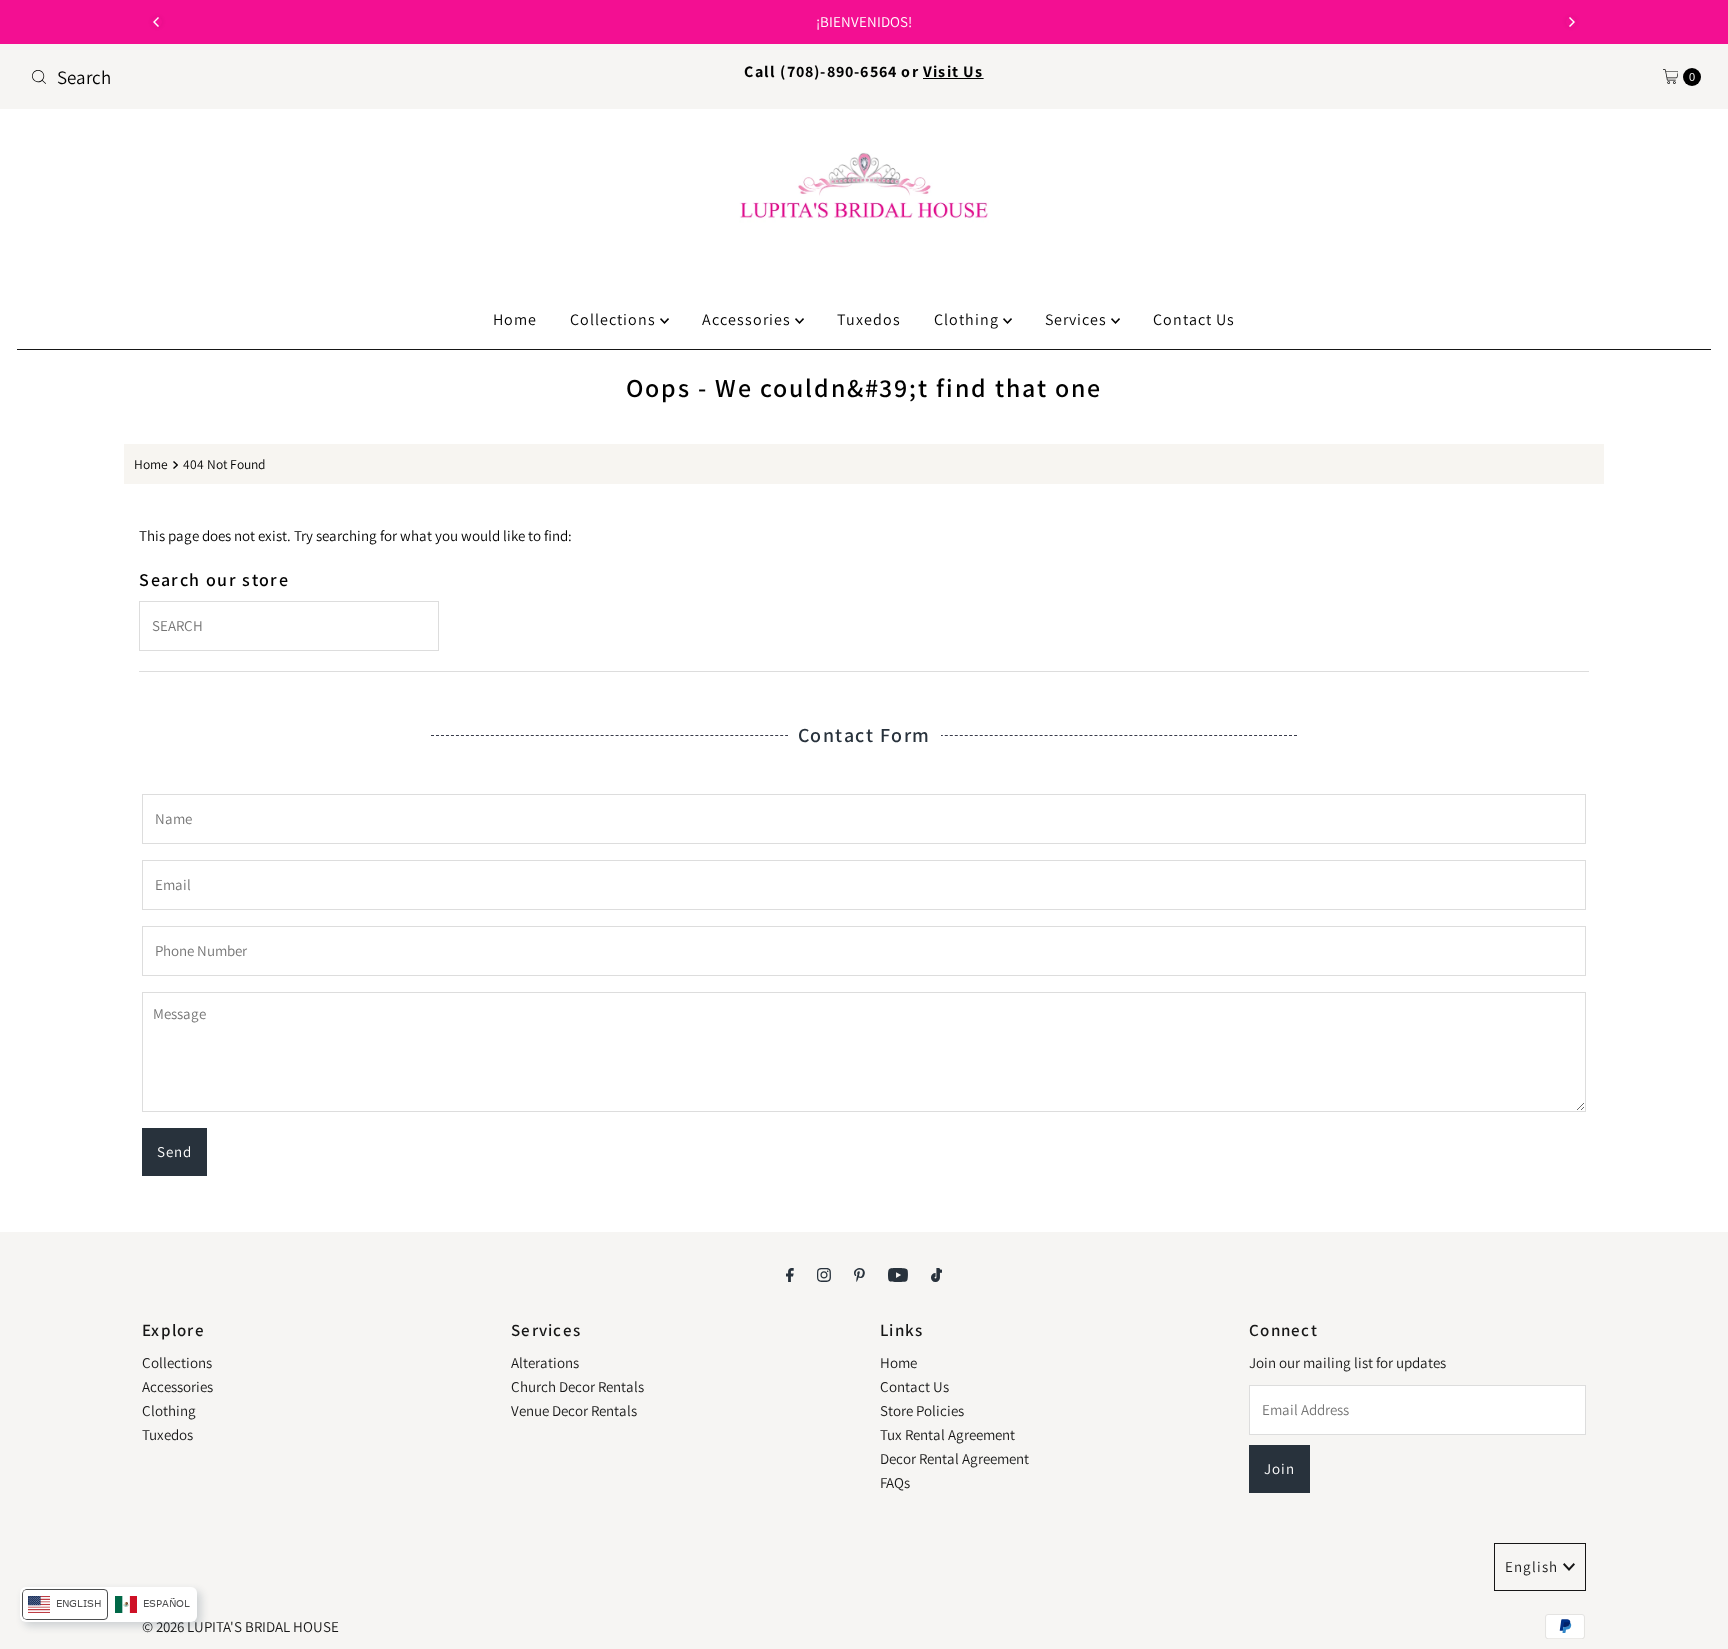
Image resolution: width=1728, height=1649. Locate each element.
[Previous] (157, 22)
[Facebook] (790, 1274)
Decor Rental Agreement (954, 1458)
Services (1078, 319)
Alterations (545, 1362)
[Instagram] (824, 1274)
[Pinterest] (859, 1274)
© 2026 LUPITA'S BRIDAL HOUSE (240, 1626)
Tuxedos (869, 319)
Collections (615, 319)
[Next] (1571, 22)
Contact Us (1194, 319)
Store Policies (922, 1410)
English (1531, 1566)
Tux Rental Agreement (947, 1434)
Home (515, 319)
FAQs (895, 1482)
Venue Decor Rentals (574, 1410)
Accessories (748, 319)
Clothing (968, 319)
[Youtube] (898, 1274)
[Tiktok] (936, 1274)
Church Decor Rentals (577, 1386)
